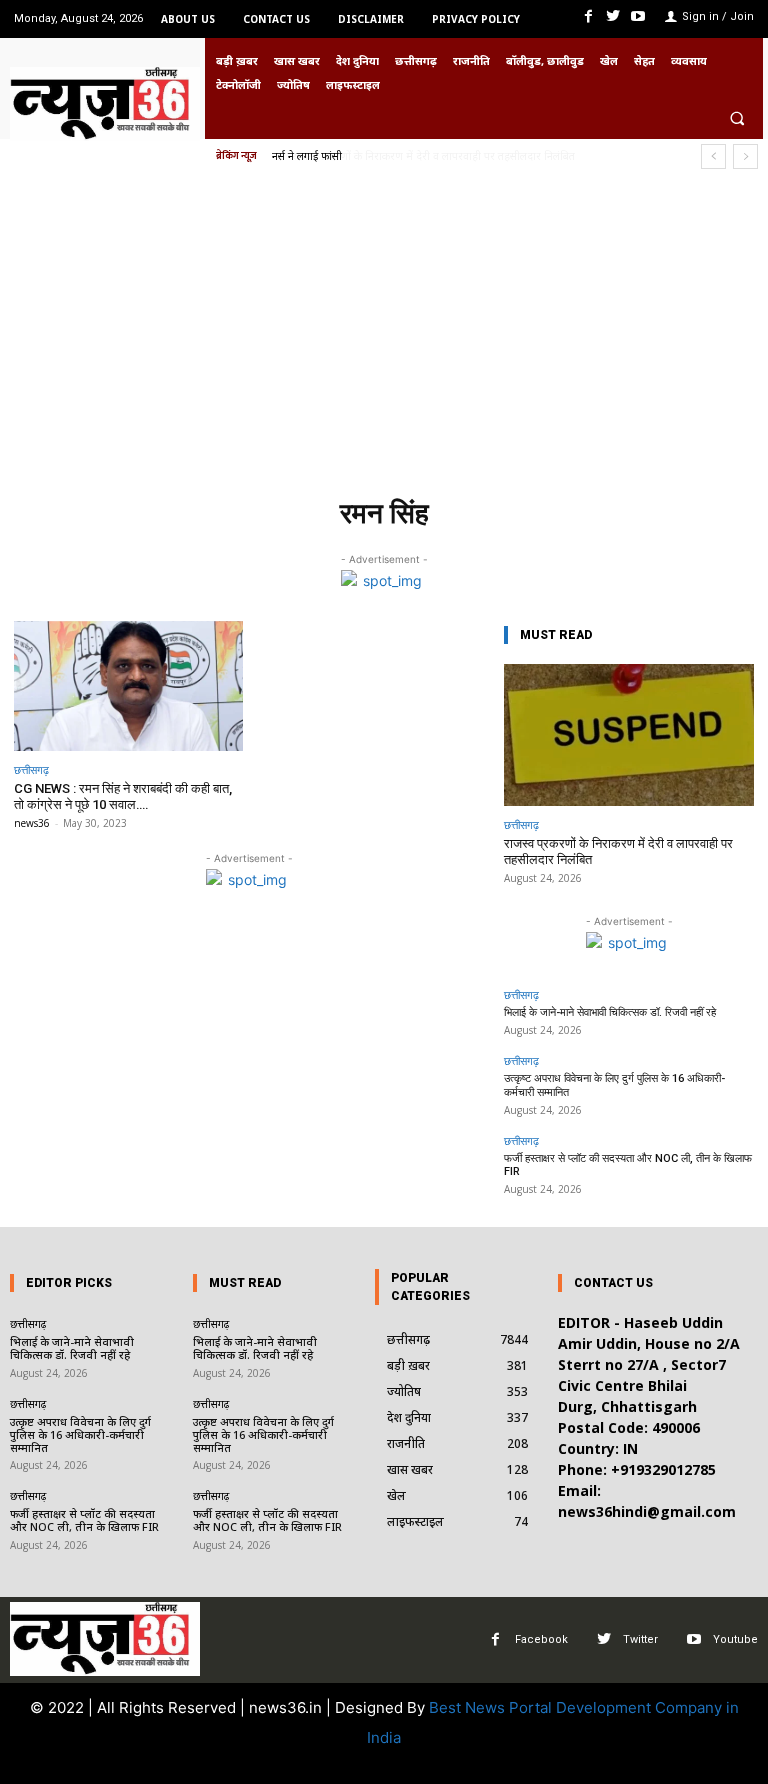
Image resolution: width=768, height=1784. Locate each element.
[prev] (713, 156)
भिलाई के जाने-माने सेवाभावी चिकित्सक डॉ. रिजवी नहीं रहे (610, 1012)
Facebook (541, 1639)
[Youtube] (638, 16)
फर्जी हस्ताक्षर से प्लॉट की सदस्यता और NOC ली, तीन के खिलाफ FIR (628, 1165)
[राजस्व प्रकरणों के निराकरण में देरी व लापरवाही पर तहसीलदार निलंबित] (629, 735)
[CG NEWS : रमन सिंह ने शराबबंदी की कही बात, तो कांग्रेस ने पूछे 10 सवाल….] (128, 686)
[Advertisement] (384, 339)
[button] (737, 118)
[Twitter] (613, 16)
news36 (32, 823)
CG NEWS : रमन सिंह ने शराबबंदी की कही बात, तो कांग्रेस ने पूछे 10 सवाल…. (123, 796)
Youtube (735, 1639)
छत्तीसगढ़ (31, 769)
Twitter (640, 1639)
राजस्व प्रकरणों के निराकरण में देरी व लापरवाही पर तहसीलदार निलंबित (422, 155)
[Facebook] (587, 16)
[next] (745, 156)
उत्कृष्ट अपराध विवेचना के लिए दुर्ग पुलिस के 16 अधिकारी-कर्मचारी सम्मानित (80, 1434)
